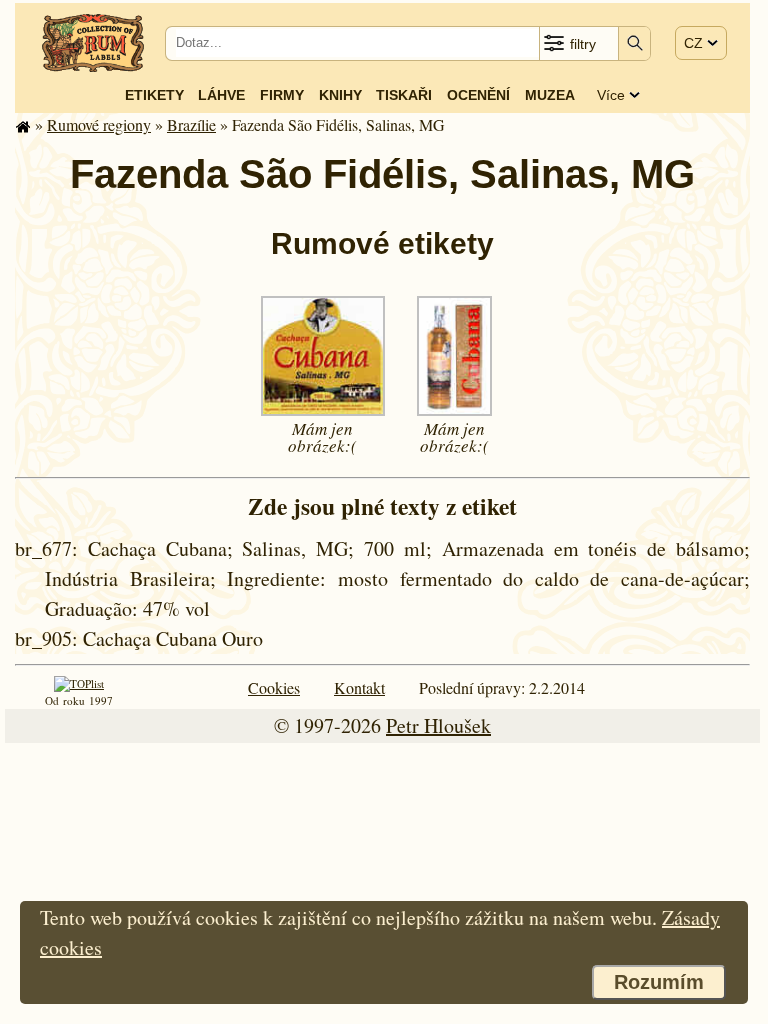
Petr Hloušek (438, 725)
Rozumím (659, 982)
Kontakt (359, 687)
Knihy (340, 95)
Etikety (154, 95)
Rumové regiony (99, 124)
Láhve (221, 95)
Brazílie (191, 124)
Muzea (550, 95)
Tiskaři (404, 95)
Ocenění (478, 95)
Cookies (274, 687)
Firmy (282, 95)
